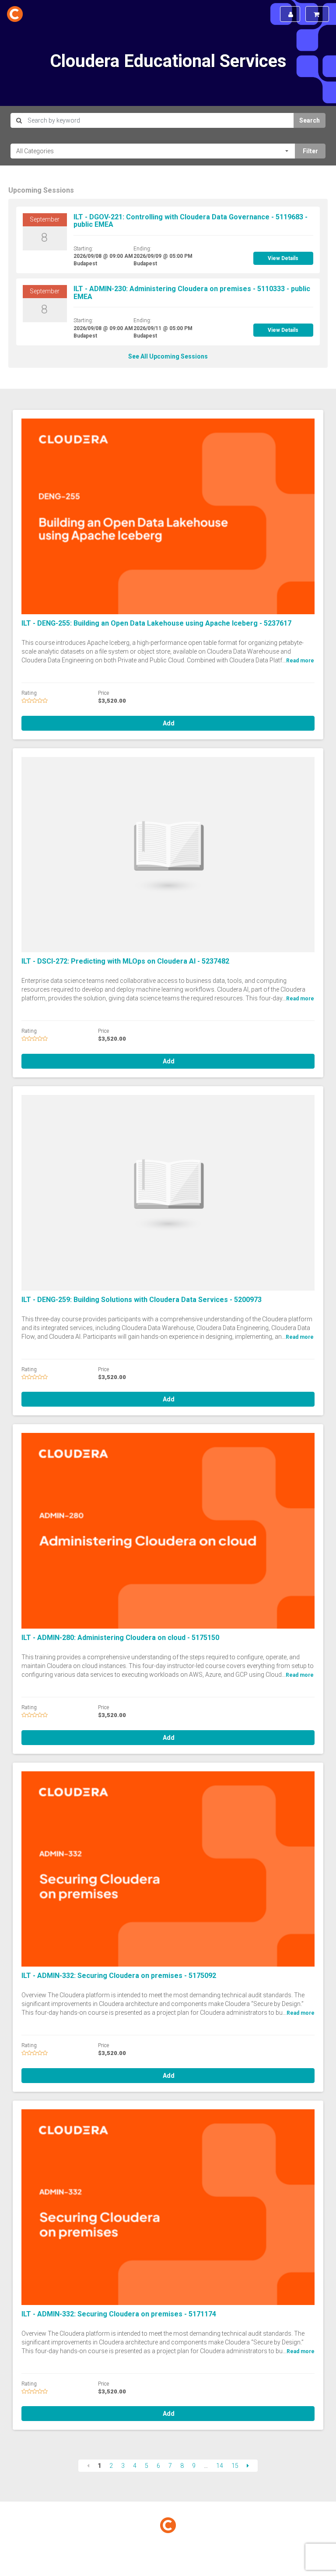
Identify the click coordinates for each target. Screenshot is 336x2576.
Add (168, 723)
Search (310, 120)
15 (235, 2466)
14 (220, 2466)
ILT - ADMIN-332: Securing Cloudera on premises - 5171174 (119, 2314)
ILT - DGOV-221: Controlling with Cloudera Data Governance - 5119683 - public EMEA (191, 221)
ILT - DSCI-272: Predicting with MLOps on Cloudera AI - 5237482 (125, 961)
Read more (300, 661)
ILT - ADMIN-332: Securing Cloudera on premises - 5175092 (119, 1976)
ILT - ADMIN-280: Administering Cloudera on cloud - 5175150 (120, 1638)
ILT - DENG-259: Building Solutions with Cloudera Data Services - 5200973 (142, 1300)
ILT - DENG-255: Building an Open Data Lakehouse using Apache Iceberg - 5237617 (156, 623)
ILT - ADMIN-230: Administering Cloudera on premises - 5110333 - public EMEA (192, 293)
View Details (283, 258)
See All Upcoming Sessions (168, 356)
